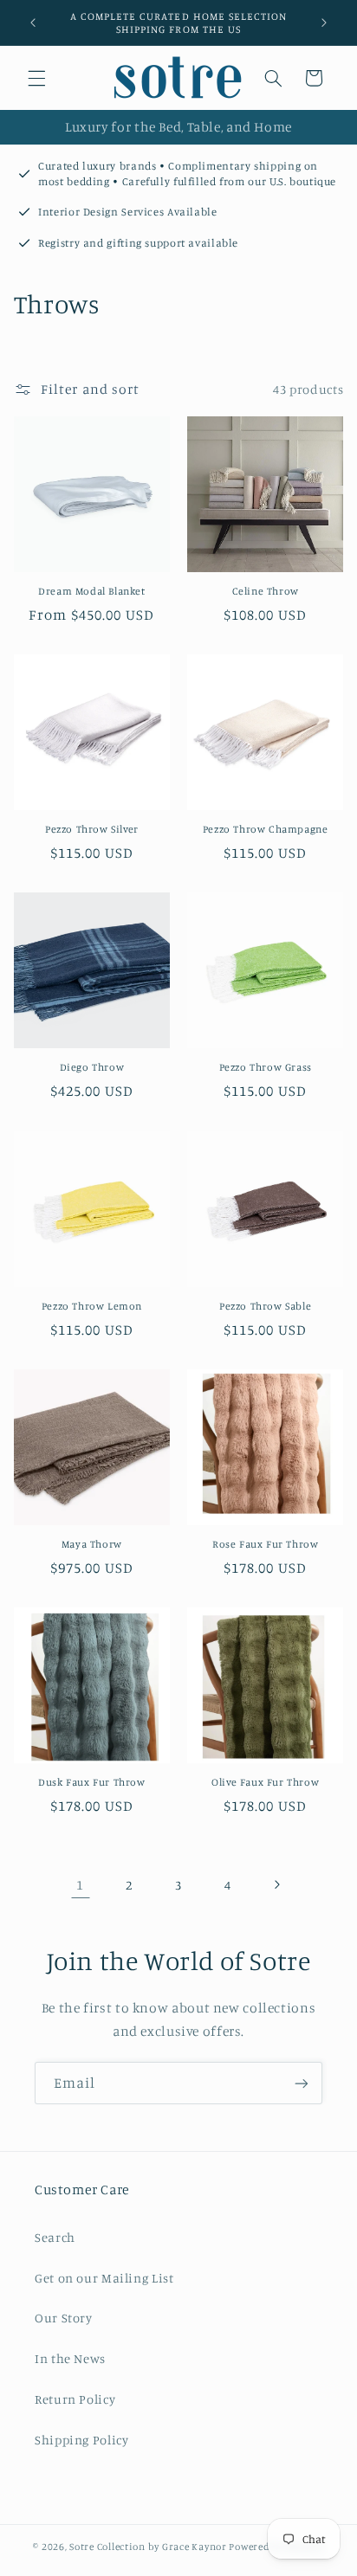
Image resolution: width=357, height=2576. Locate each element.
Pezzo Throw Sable (265, 1306)
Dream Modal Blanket (91, 591)
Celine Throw (266, 591)
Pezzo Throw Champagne (266, 829)
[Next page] (276, 1884)
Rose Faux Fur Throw (265, 1544)
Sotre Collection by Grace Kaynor (149, 2547)
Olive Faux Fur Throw (265, 1782)
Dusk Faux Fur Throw (91, 1782)
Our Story (64, 2318)
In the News (70, 2358)
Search (55, 2237)
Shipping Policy (81, 2440)
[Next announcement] (324, 23)
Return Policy (75, 2399)
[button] (36, 78)
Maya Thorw (92, 1544)
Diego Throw (92, 1067)
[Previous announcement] (33, 23)
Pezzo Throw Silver (92, 829)
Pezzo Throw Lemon (92, 1306)
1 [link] (80, 1885)
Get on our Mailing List (104, 2278)
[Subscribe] (302, 2083)
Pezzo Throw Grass (266, 1067)
